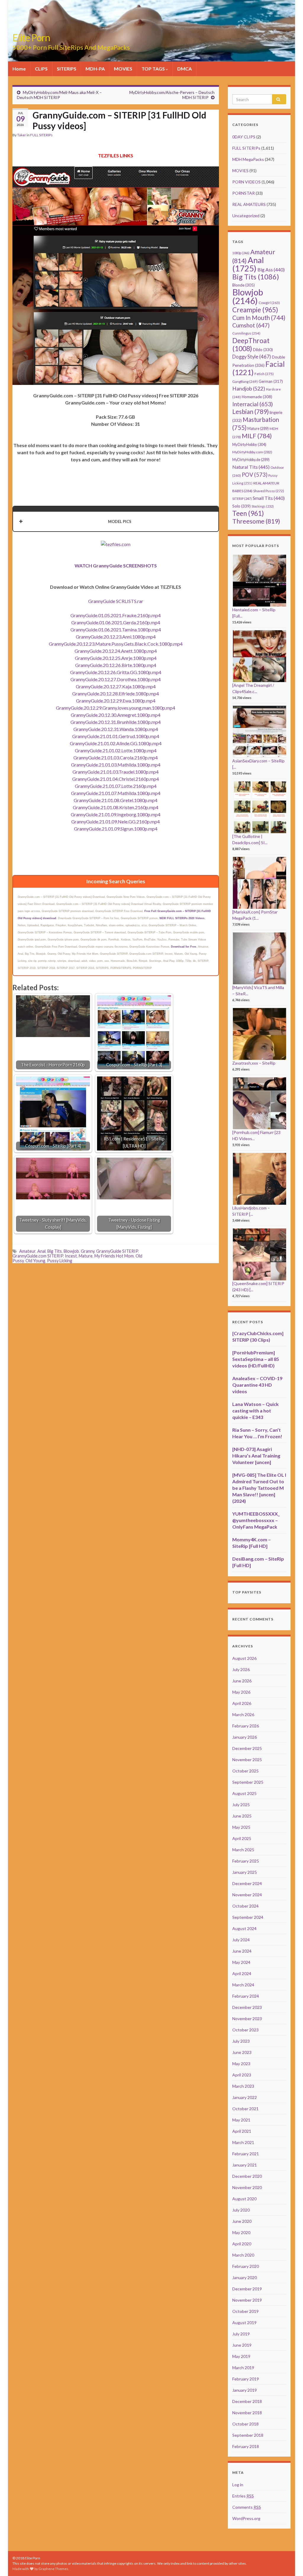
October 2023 (245, 2030)
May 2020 (241, 2232)
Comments (247, 2507)
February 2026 (246, 1726)
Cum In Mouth (259, 318)
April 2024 (242, 1973)
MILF (257, 436)
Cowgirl (269, 303)
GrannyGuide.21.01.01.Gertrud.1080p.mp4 (116, 736)
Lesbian (250, 411)
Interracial (253, 404)
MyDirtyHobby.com (252, 452)
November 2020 (247, 2187)
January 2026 (245, 1737)
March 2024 (243, 1985)
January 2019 (245, 2390)
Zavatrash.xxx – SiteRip (254, 1063)
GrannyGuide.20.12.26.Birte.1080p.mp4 (116, 665)
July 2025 (241, 1805)
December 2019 (247, 2289)
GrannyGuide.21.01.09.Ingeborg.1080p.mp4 (116, 814)
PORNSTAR (244, 193)
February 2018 (246, 2446)
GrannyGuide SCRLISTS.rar (116, 601)
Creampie (255, 310)
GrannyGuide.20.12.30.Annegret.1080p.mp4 (116, 715)
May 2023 (241, 2064)
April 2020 (242, 2244)
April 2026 (242, 1703)
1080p (241, 253)
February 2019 (246, 2379)
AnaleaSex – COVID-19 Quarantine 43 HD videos (257, 1385)
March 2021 (243, 2142)
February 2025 (246, 1861)
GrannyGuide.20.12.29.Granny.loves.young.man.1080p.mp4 (116, 708)
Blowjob (71, 1251)
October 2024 (245, 1906)
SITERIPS (67, 69)
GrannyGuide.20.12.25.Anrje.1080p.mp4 (116, 658)
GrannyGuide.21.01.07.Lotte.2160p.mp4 (116, 786)
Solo (241, 506)
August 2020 (244, 2199)
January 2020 (245, 2277)
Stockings (263, 506)
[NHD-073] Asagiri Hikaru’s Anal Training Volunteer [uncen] (256, 1456)
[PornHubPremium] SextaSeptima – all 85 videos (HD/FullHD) (256, 1359)
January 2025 (245, 1872)
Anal (41, 1251)
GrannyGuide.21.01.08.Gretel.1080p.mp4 (116, 800)
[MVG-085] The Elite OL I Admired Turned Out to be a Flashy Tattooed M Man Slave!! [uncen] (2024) (259, 1488)
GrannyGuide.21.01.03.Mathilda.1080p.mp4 (116, 765)
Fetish (264, 374)
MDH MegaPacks (248, 159)
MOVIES (123, 69)
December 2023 (247, 2007)
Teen (248, 513)
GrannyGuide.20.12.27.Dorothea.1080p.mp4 (116, 679)
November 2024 (247, 1895)
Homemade (257, 397)
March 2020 (243, 2255)
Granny (88, 1251)
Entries (243, 2496)
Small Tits (269, 498)
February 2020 (246, 2266)
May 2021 (241, 2120)
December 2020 (247, 2176)
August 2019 (244, 2323)
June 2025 (242, 1816)
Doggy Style (252, 357)
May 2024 (241, 1962)
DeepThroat (251, 344)
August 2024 (244, 1928)
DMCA (184, 69)
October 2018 (245, 2424)
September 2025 (248, 1782)
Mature (86, 1256)
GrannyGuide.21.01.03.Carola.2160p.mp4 (116, 757)
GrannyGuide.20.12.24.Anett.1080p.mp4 (116, 651)
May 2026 (241, 1692)
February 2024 (246, 1996)
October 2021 (245, 2109)
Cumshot (251, 325)
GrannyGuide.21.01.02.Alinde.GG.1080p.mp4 (116, 743)
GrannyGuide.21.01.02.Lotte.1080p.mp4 (116, 750)
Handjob (249, 389)
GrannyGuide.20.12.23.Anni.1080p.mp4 (116, 637)
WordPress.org (246, 2518)
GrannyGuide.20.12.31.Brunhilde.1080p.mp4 (116, 722)
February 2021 (246, 2154)
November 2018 (247, 2413)
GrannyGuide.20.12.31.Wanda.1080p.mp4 (116, 729)
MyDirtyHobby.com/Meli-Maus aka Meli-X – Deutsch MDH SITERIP (59, 95)
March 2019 (243, 2368)
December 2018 (247, 2401)
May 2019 (241, 2356)
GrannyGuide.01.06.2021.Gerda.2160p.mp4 (116, 622)
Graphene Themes (53, 2569)
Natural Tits (251, 467)
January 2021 (245, 2165)
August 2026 (244, 1658)
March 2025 (243, 1850)
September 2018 (248, 2435)
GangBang (245, 381)
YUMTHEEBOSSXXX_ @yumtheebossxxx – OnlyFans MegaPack (256, 1520)
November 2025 (247, 1760)
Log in (238, 2485)
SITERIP (242, 499)
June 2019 (242, 2345)
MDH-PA (95, 69)
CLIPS (41, 69)
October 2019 (245, 2311)
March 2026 (243, 1715)
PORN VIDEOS (246, 182)
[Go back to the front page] (151, 31)
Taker (22, 135)
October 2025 (245, 1771)
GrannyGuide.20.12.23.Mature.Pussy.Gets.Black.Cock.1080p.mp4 (116, 644)
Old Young (35, 1261)
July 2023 (241, 2041)
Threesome (256, 521)
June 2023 (242, 2052)
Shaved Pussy (269, 491)
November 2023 (247, 2019)
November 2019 (247, 2300)
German (271, 381)
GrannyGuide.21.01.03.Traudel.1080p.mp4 (116, 772)
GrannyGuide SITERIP (117, 1251)
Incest (71, 1256)
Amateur (27, 1251)
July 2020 (241, 2210)
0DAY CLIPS (244, 137)
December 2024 (247, 1883)
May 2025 (241, 1827)
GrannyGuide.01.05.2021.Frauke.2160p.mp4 (116, 615)
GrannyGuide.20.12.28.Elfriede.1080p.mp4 (116, 693)
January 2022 (245, 2097)
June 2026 (242, 1681)
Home (19, 69)
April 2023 (242, 2075)
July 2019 (241, 2334)
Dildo (263, 350)
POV (255, 475)
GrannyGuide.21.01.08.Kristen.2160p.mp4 (116, 807)
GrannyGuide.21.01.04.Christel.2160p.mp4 (116, 779)
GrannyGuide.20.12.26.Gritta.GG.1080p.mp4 (116, 672)
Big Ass (271, 269)
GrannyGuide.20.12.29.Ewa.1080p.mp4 (116, 701)
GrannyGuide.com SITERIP (38, 1256)
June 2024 (242, 1951)
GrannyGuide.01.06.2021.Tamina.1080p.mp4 (116, 629)
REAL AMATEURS (249, 204)
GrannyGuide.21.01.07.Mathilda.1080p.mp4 (116, 793)
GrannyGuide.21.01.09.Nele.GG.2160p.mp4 (116, 821)
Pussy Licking (60, 1261)
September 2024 (248, 1917)
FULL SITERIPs (41, 135)
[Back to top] (290, 2563)
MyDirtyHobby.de (251, 460)
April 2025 (242, 1838)
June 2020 (242, 2221)
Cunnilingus (246, 333)
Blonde (244, 285)
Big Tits (55, 1251)
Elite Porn (31, 37)
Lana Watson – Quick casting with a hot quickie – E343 (256, 1411)
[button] (116, 521)
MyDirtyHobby (249, 444)
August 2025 (244, 1793)
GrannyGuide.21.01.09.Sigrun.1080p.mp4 (116, 829)
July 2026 (241, 1669)
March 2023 (243, 2086)
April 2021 (242, 2131)
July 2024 (241, 1940)
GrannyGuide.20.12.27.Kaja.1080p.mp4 (116, 686)
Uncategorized (246, 216)
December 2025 (247, 1748)
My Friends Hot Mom (114, 1256)
